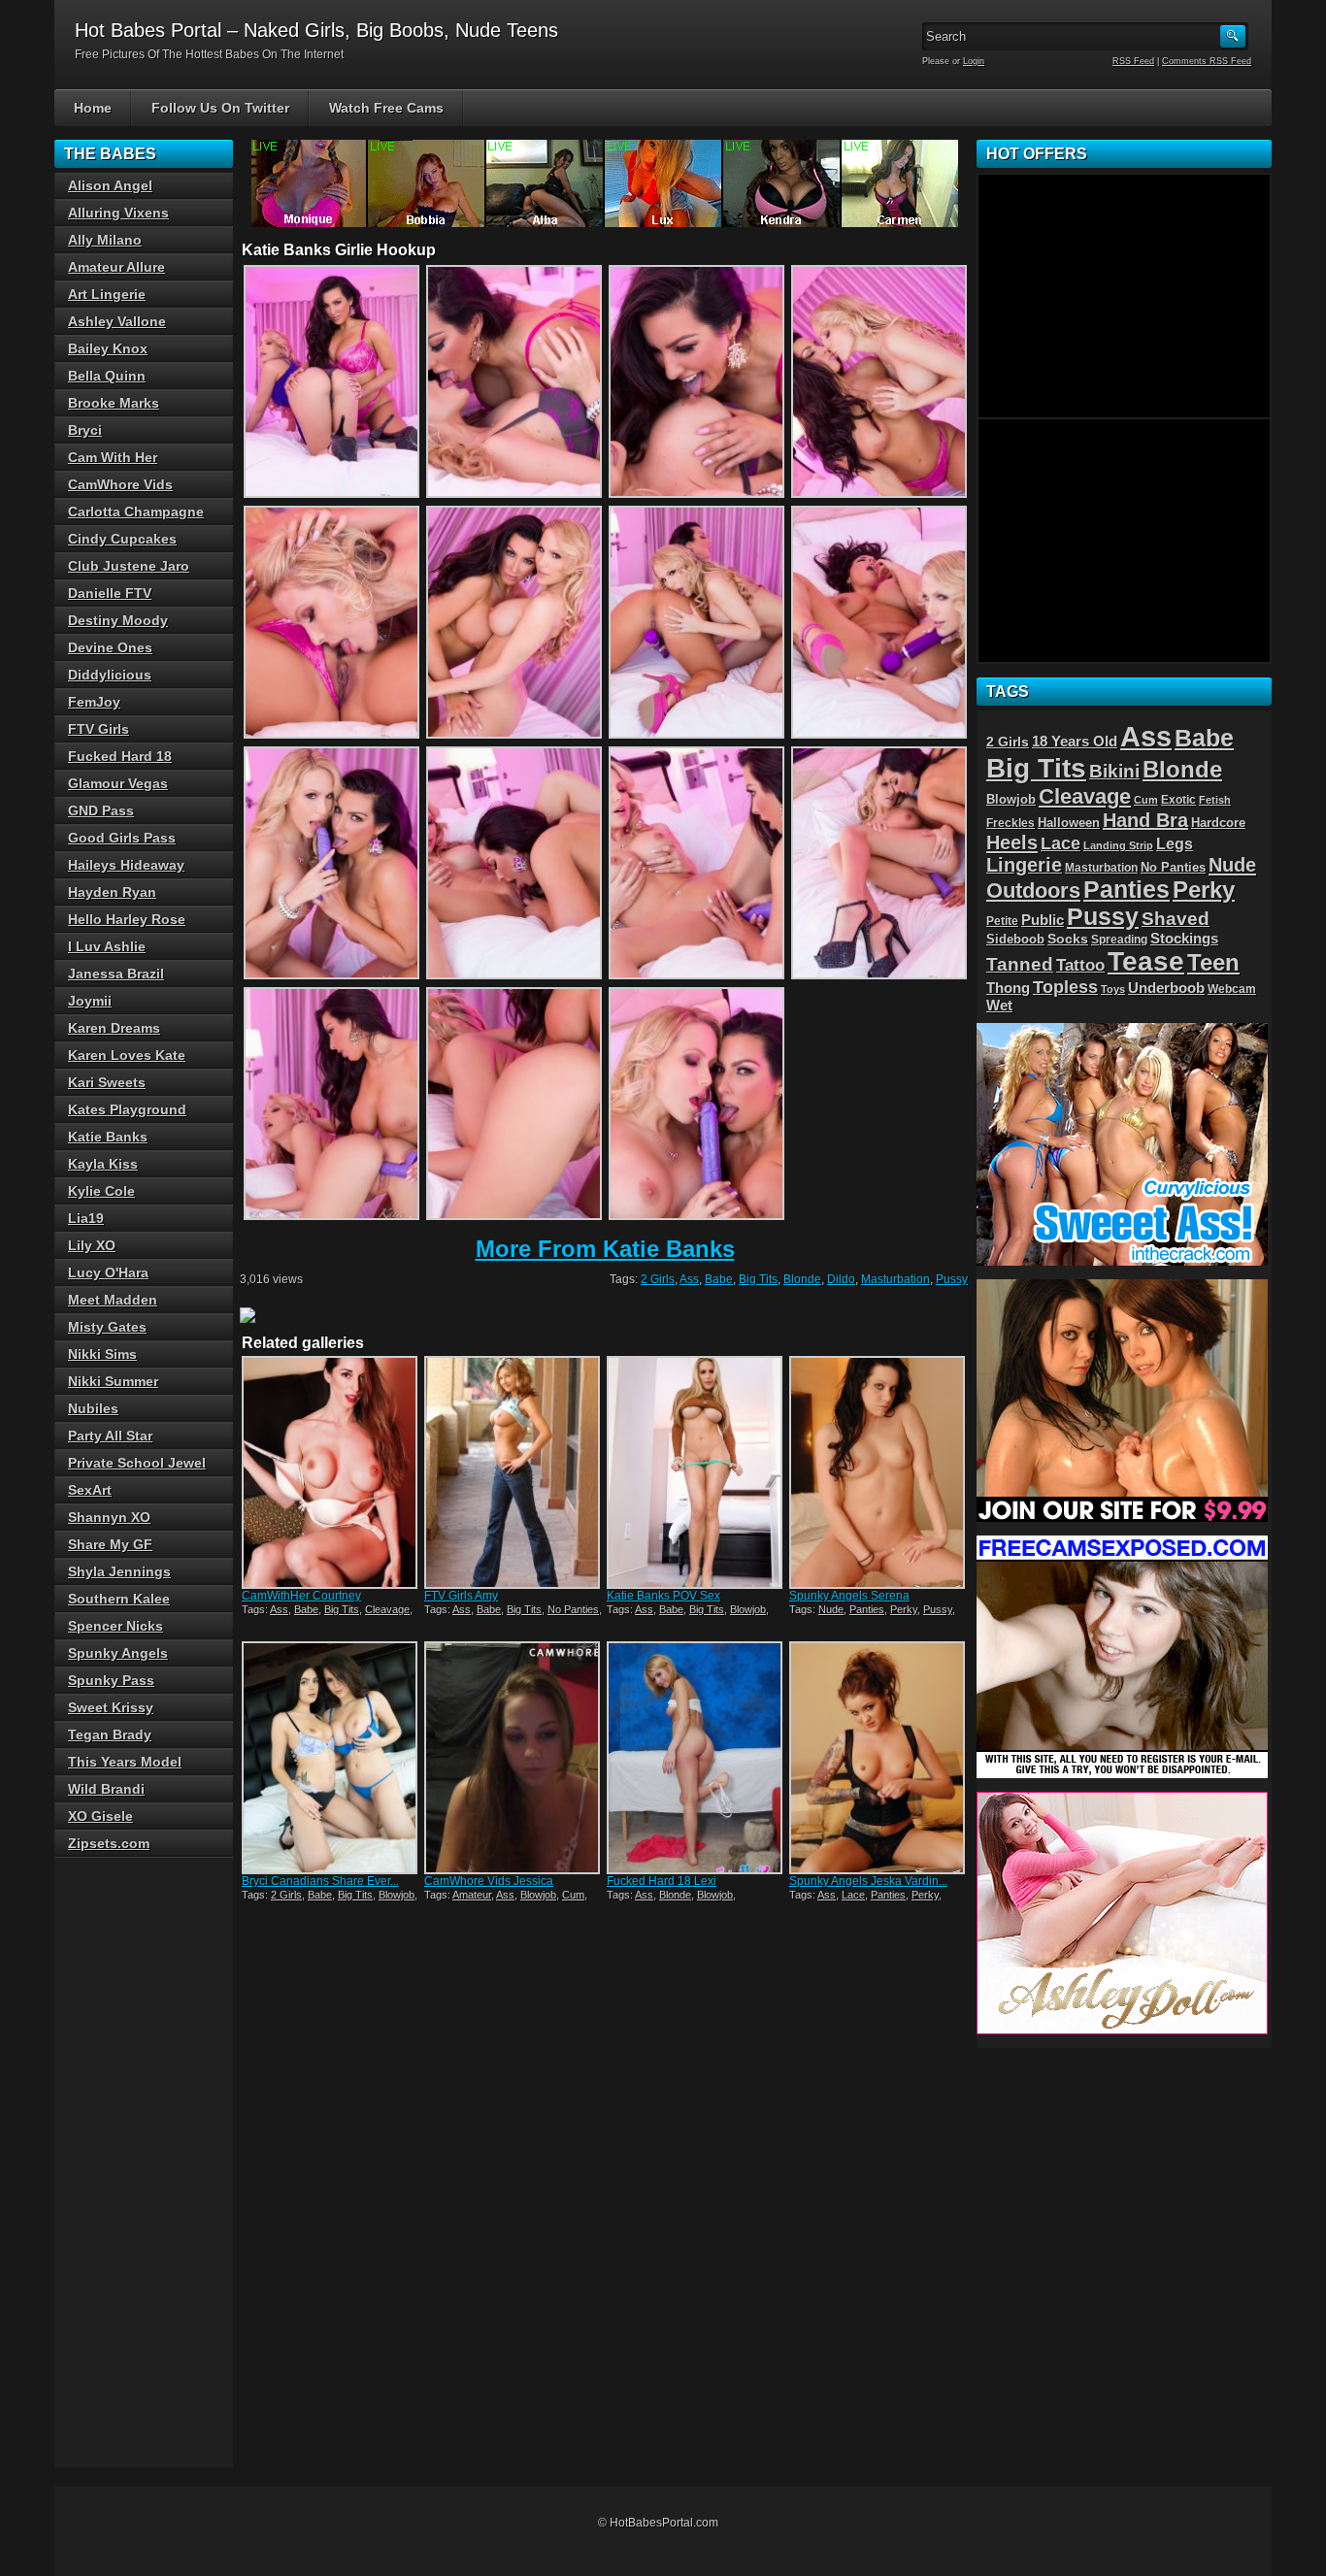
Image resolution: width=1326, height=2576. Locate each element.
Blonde (802, 1279)
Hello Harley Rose (127, 919)
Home (93, 108)
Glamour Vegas (118, 783)
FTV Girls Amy (461, 1596)
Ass (689, 1279)
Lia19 (86, 1218)
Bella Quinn (107, 376)
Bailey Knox (108, 348)
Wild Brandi (106, 1789)
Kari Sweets (107, 1082)
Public (1043, 920)
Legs (1175, 843)
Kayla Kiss (103, 1164)
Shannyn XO (109, 1517)
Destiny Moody (118, 620)
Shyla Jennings (119, 1571)
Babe (719, 1279)
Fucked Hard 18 (120, 756)
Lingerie (1024, 865)
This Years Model (125, 1762)
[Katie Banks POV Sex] (696, 1472)
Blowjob (748, 1609)
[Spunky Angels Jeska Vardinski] (878, 1758)
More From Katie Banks (605, 1249)
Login (974, 61)
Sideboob (1015, 940)
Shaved (1176, 919)
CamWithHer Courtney (301, 1596)
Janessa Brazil (116, 974)
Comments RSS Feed (1207, 61)
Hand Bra (1145, 820)
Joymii (90, 1001)
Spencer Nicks (116, 1626)
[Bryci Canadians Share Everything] (331, 1758)
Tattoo (1080, 965)
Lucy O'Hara (108, 1272)
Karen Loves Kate (127, 1055)
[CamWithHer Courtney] (331, 1472)
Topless (1065, 987)
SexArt (90, 1490)
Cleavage (387, 1609)
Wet (999, 1006)
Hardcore (1218, 823)
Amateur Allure (116, 267)
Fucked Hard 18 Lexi (662, 1881)
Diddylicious (110, 675)
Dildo (841, 1279)
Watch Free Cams (386, 108)
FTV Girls (99, 729)
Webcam (1232, 989)
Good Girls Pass (122, 838)
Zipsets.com (109, 1843)
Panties (867, 1609)
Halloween (1069, 823)
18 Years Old (1075, 742)
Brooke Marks (114, 403)
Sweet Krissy (111, 1707)
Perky (904, 1609)
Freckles (1011, 823)
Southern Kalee (119, 1599)
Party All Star (110, 1436)
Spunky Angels (118, 1653)
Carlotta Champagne (136, 512)
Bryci (85, 430)
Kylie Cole (101, 1191)
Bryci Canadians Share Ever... (320, 1881)
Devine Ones (110, 647)
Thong (1008, 988)
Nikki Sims (102, 1354)
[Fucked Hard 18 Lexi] (696, 1758)
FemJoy (94, 702)
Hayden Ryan (112, 892)
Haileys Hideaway (126, 865)
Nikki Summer (113, 1381)
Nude (831, 1609)
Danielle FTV (110, 593)
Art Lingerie (107, 294)
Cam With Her (113, 457)
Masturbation (895, 1279)
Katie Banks (108, 1137)
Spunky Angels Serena (849, 1596)
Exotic (1178, 800)
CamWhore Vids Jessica (489, 1881)
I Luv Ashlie (107, 946)
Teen (1213, 962)
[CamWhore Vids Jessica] (514, 1758)
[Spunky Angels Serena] (878, 1472)
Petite (1002, 921)
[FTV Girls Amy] (514, 1472)
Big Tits (758, 1279)
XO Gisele (100, 1816)
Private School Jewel (137, 1463)
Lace (853, 1895)
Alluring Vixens (118, 213)
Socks (1068, 939)
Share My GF (110, 1544)
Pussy (952, 1279)
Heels (1012, 842)
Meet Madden (113, 1300)
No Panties (573, 1609)
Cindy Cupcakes (122, 539)
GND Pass (101, 810)
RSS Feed (1133, 61)
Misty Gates (107, 1327)
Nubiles (93, 1408)
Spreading (1119, 940)
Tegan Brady (110, 1734)
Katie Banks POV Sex (663, 1596)
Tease (1146, 961)
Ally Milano (105, 240)
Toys (1113, 989)
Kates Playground (127, 1109)
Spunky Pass (111, 1680)
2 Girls (658, 1279)
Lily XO (92, 1245)
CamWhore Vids (120, 484)
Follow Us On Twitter (220, 108)
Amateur (472, 1895)
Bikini (1114, 771)
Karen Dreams (114, 1028)
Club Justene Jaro (129, 566)
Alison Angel (110, 185)
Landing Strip (1118, 845)
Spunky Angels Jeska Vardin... (868, 1881)
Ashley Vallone (117, 321)
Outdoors (1033, 891)
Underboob (1166, 988)
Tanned (1020, 964)
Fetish (1215, 800)
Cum (573, 1895)
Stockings (1184, 939)
